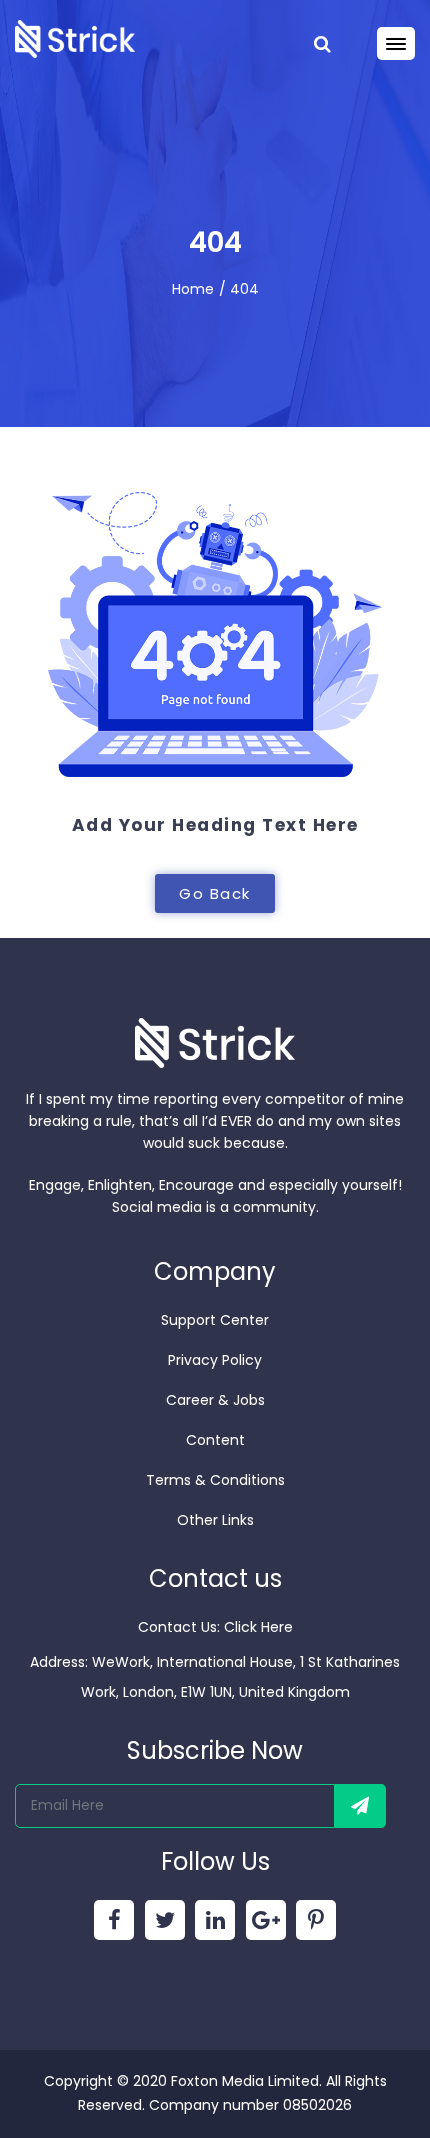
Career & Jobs (215, 1400)
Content (215, 1440)
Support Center (215, 1320)
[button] (215, 893)
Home (193, 289)
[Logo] (75, 37)
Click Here (258, 1627)
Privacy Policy (215, 1360)
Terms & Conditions (215, 1480)
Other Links (215, 1520)
